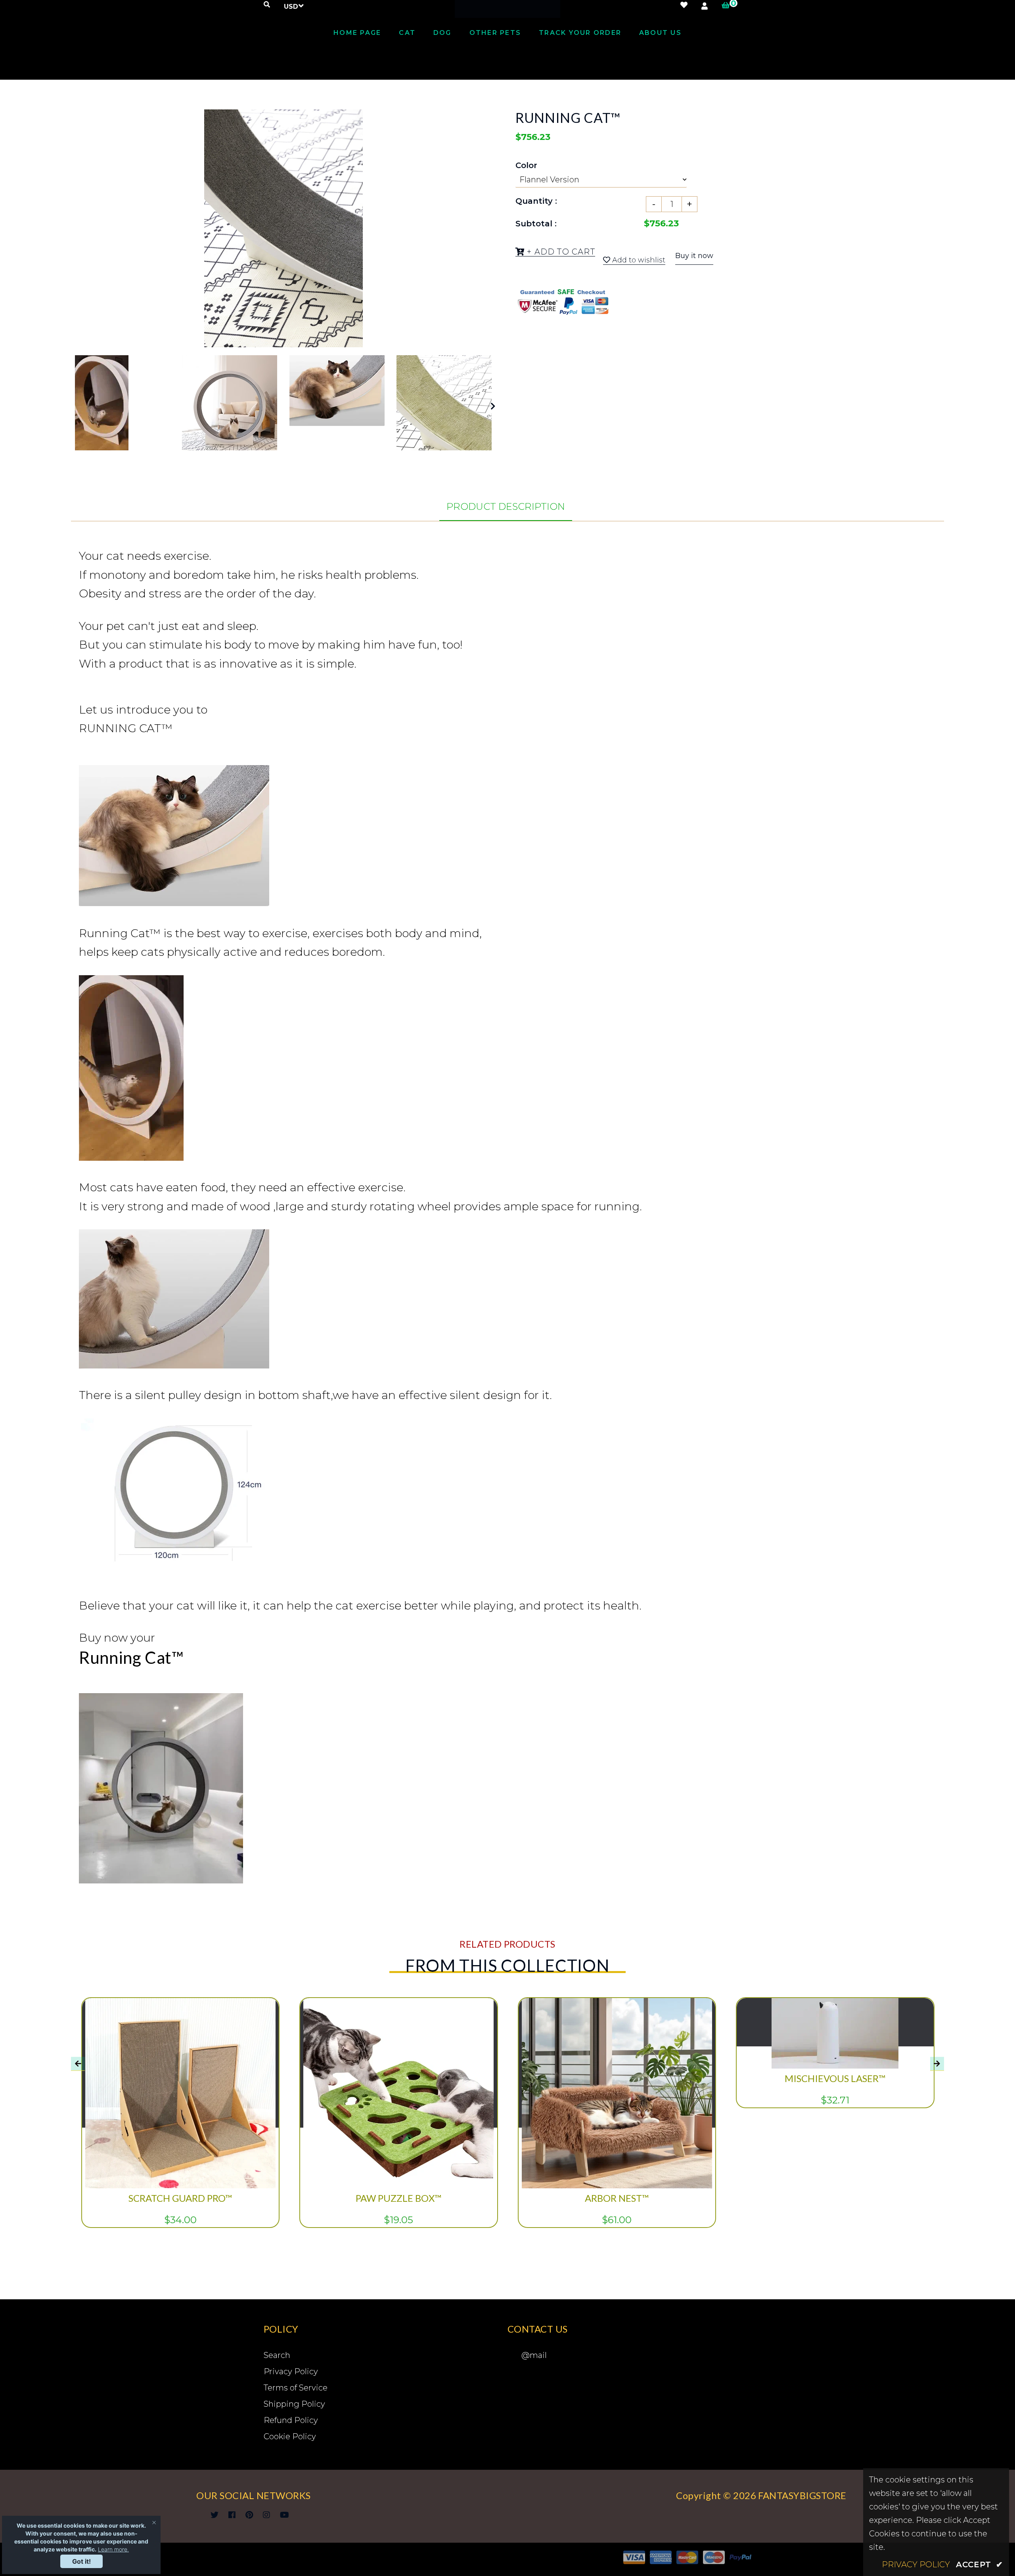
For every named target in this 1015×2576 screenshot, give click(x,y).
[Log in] (705, 6)
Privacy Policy (291, 2371)
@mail (534, 2355)
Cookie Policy (290, 2436)
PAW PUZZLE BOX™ (398, 2198)
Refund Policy (291, 2420)
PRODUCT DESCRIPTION (506, 506)
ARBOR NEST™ (617, 2198)
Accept (980, 2565)
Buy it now (694, 256)
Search (277, 2355)
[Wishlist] (684, 5)
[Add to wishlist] (262, 2056)
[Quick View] (262, 2024)
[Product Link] (262, 2040)
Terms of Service (296, 2388)
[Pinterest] (249, 2515)
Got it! (81, 2561)
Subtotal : (536, 224)
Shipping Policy (294, 2404)
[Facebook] (232, 2515)
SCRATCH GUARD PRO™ (180, 2198)
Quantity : (536, 201)
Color (526, 165)
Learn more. (113, 2549)
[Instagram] (266, 2515)
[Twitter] (214, 2515)
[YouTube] (284, 2515)
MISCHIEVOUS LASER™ (835, 2078)
